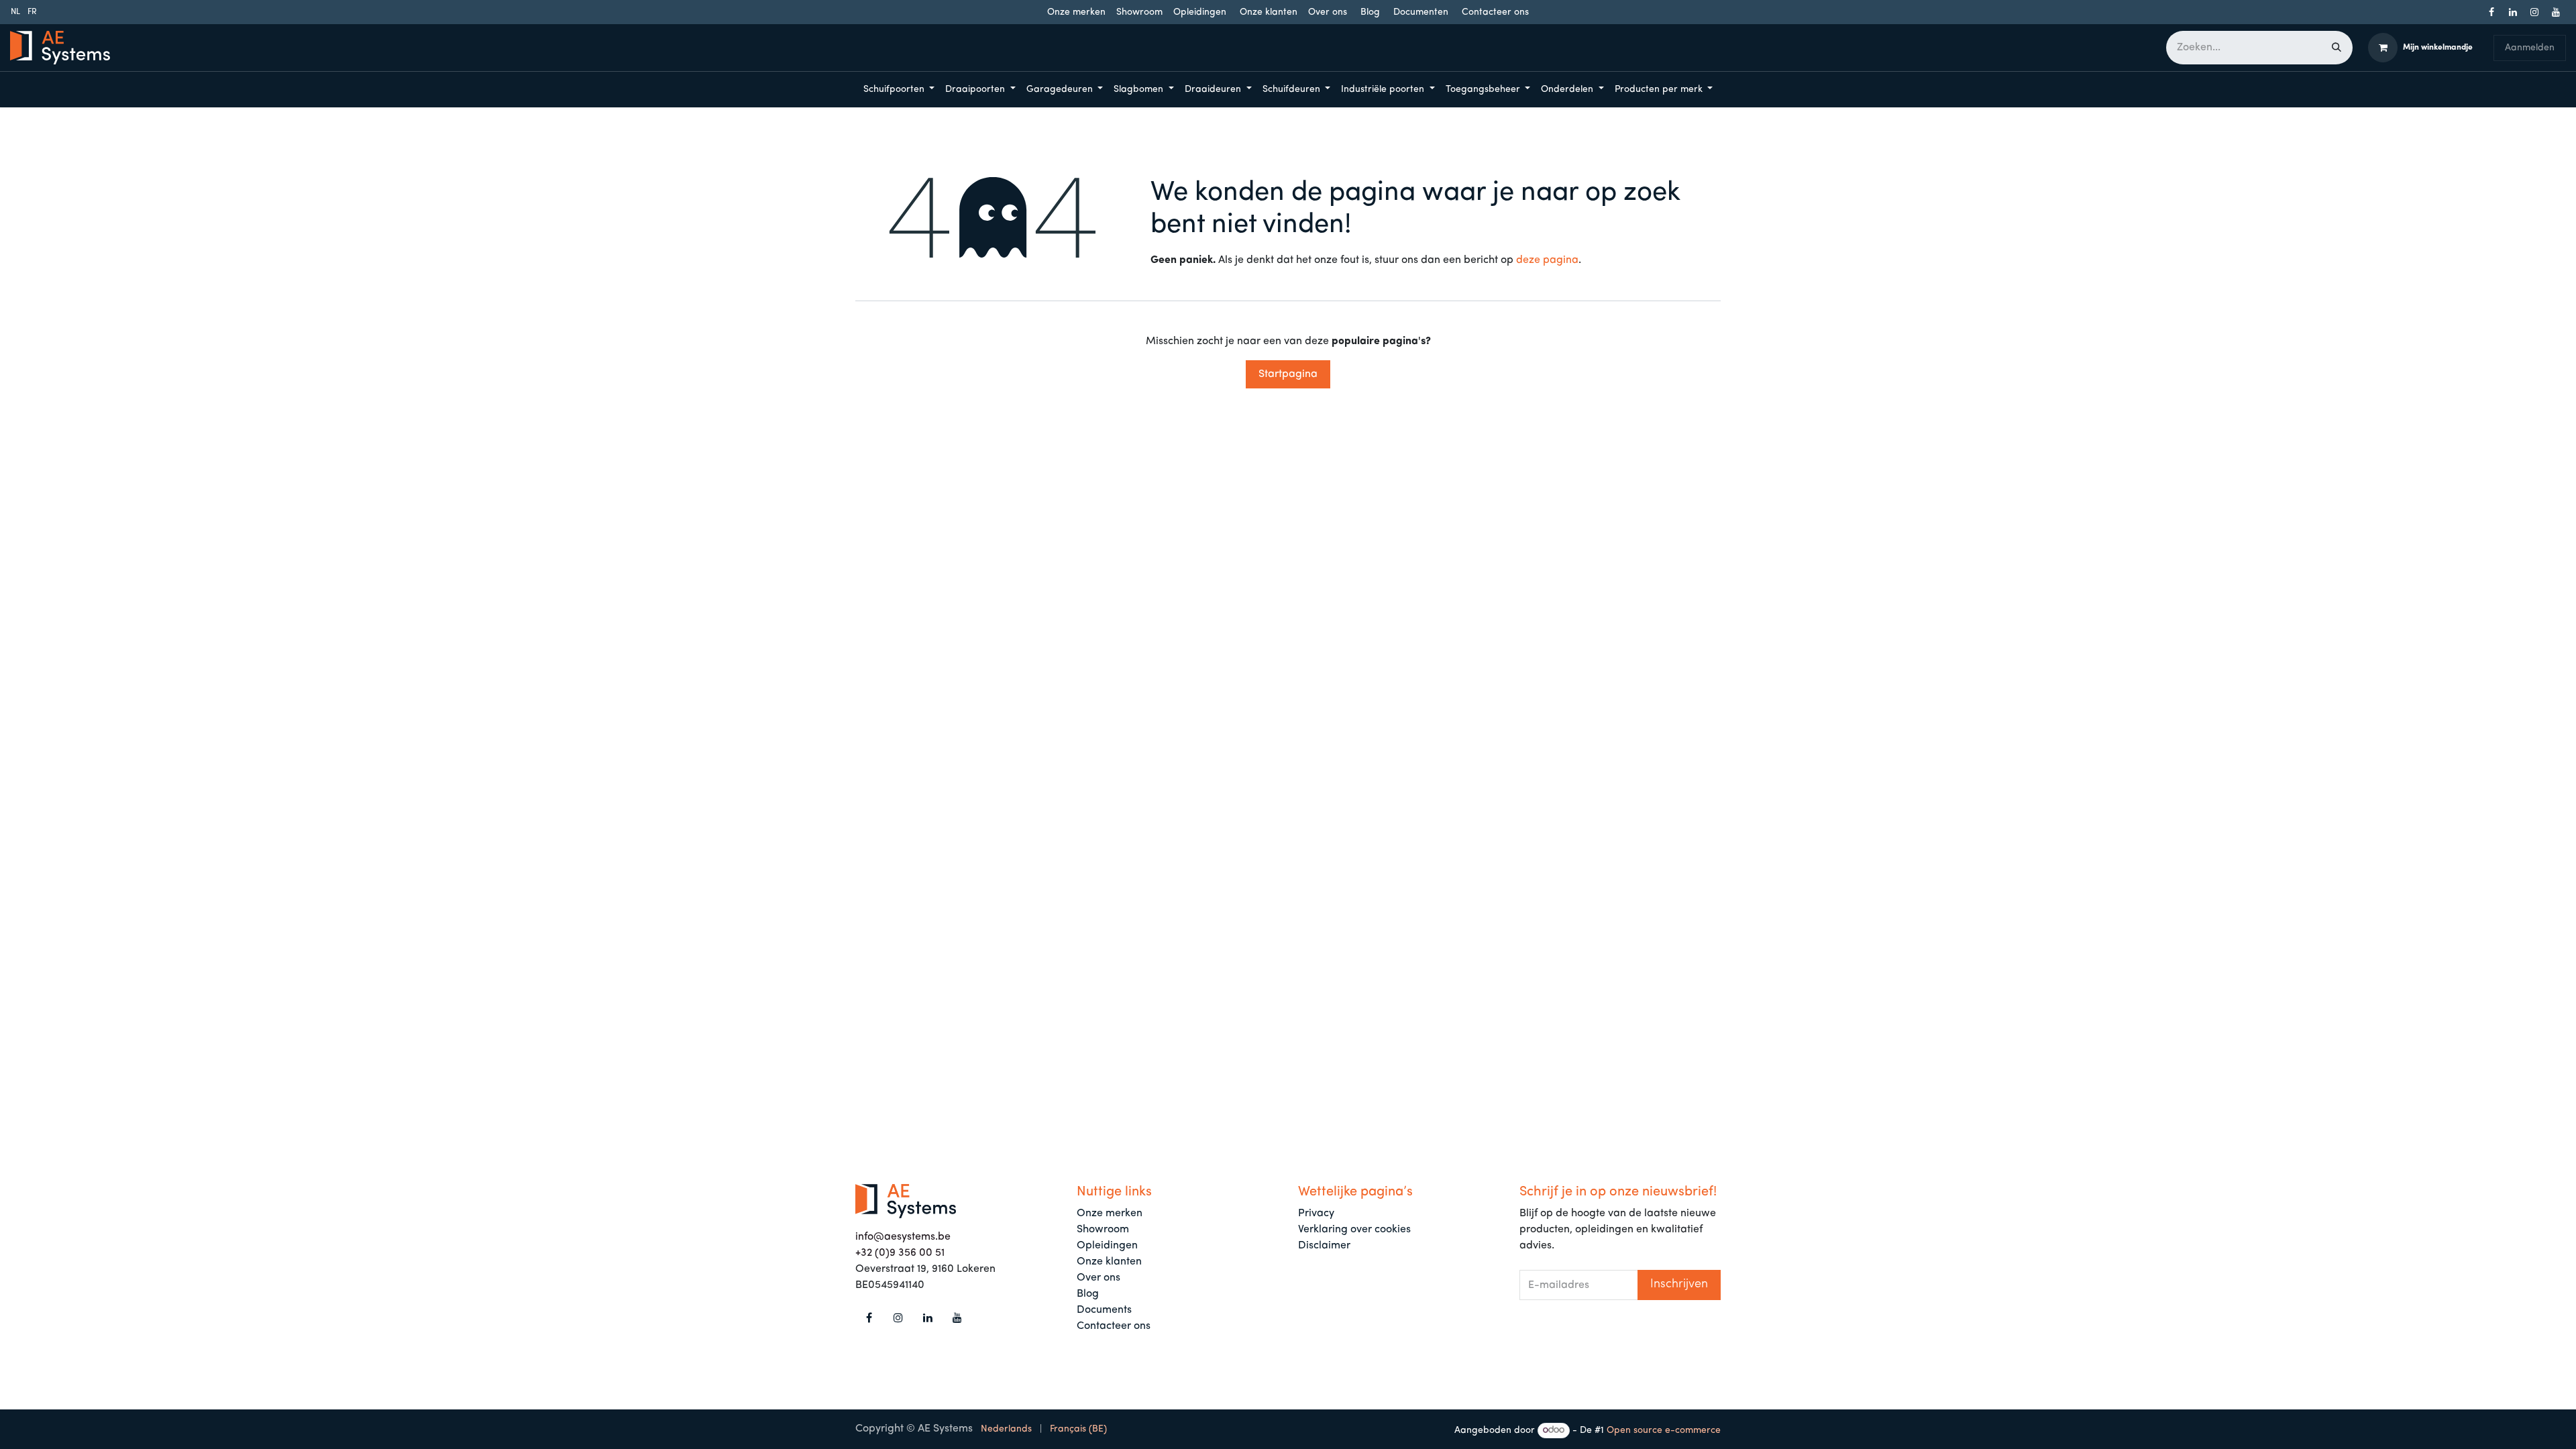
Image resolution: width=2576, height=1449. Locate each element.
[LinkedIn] (2513, 12)
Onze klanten (1269, 12)
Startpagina (1288, 374)
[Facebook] (2491, 12)
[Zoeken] (2337, 48)
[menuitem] (15, 12)
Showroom (1139, 12)
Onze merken (1076, 12)
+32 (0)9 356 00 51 (900, 1253)
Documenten (1421, 12)
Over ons (1328, 12)
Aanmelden (2530, 48)
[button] (1679, 1285)
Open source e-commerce (1664, 1431)
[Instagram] (2534, 12)
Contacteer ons (1495, 12)
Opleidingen (1200, 12)
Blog (1370, 12)
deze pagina (1547, 260)
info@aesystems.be (903, 1237)
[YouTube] (2556, 12)
